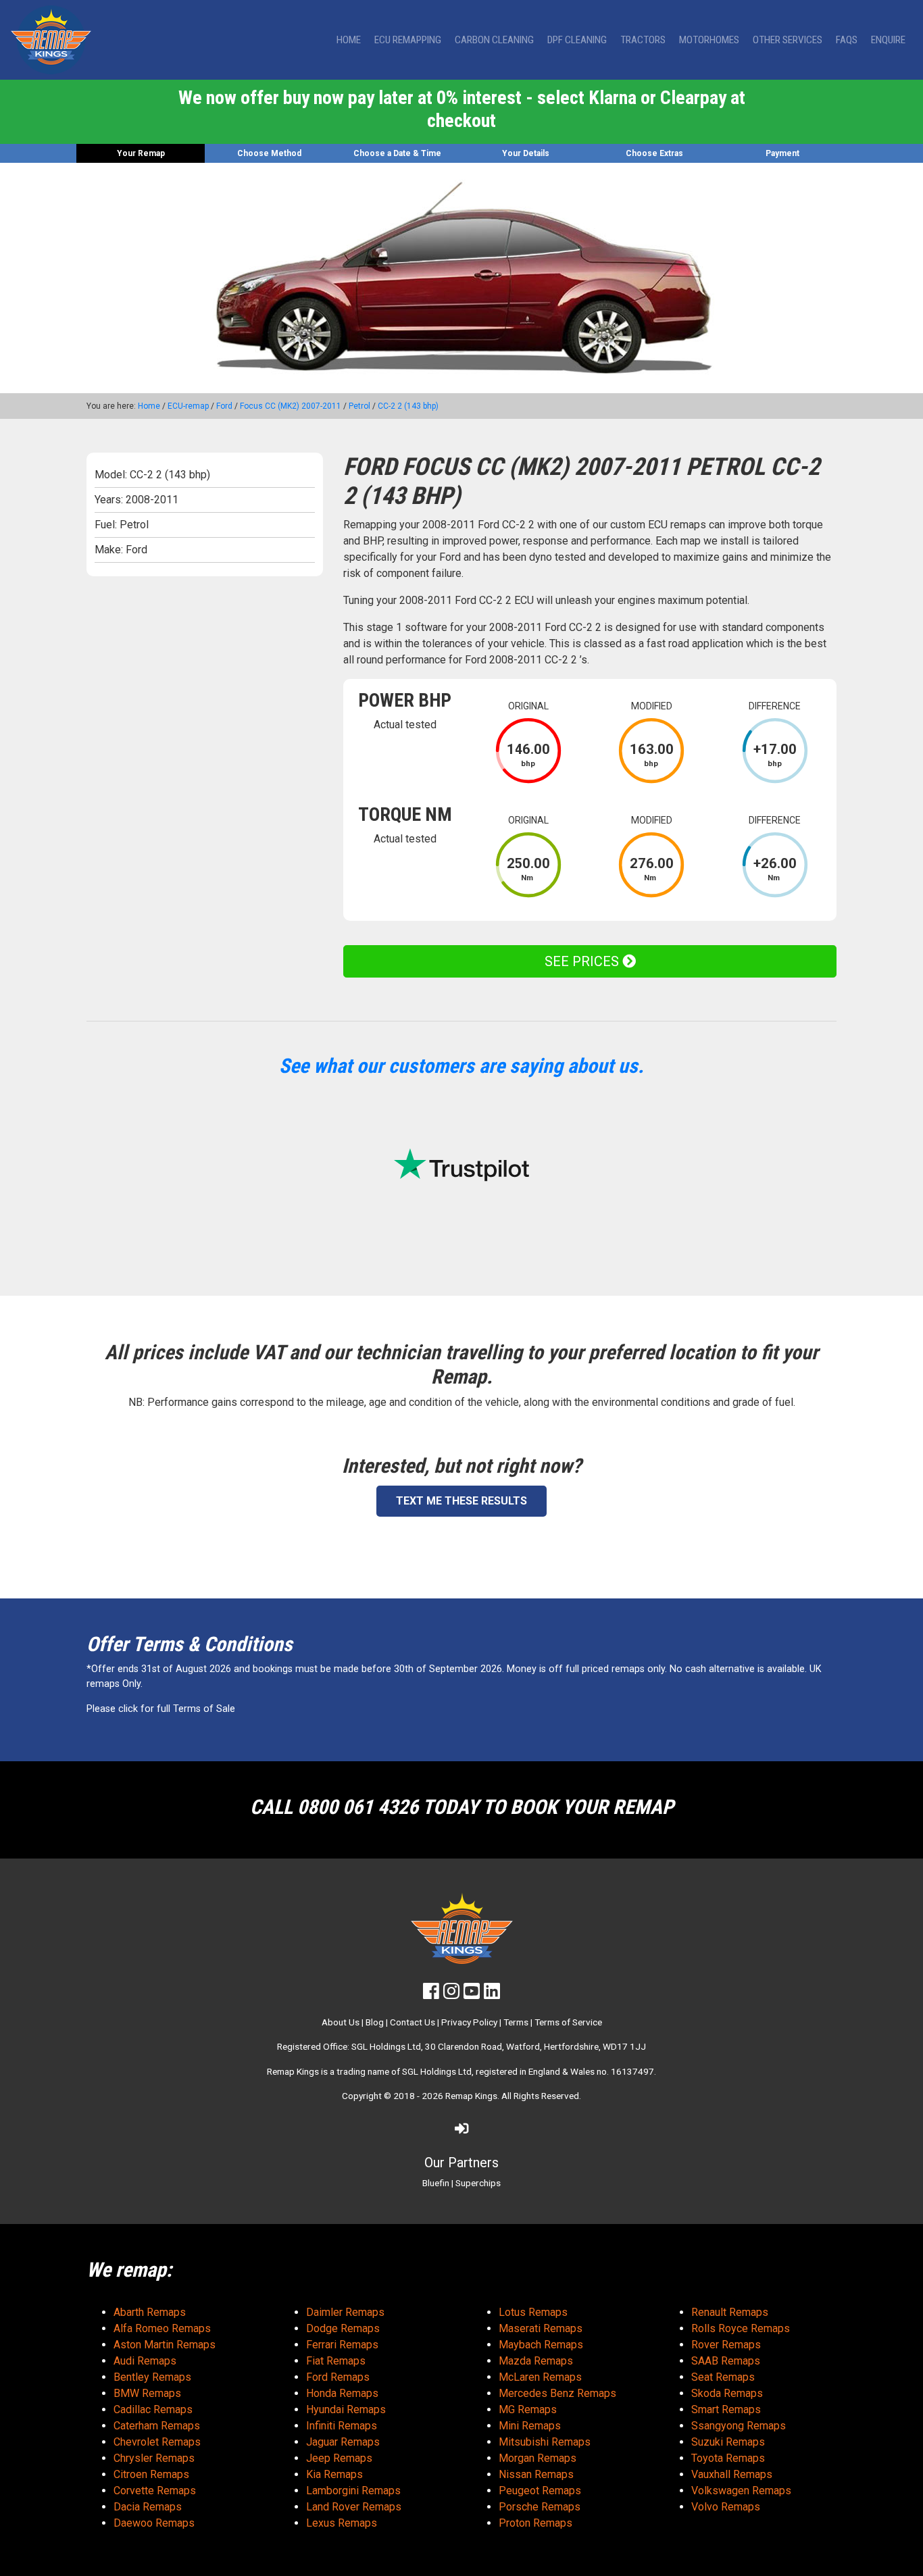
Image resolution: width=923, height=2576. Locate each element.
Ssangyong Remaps (739, 2426)
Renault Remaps (730, 2312)
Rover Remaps (726, 2345)
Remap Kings (471, 2096)
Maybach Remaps (541, 2345)
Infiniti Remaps (342, 2426)
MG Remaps (528, 2409)
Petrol (359, 406)
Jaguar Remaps (343, 2442)
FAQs (847, 40)
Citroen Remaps (151, 2474)
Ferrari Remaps (342, 2345)
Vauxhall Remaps (732, 2474)
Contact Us (413, 2022)
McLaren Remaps (540, 2377)
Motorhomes (709, 40)
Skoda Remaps (727, 2393)
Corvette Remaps (155, 2491)
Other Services (788, 40)
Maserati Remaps (541, 2328)
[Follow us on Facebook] (431, 1994)
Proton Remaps (535, 2523)
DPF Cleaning (577, 40)
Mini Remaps (530, 2426)
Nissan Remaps (536, 2474)
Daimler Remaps (345, 2312)
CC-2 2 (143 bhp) (408, 406)
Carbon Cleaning (494, 40)
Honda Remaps (342, 2393)
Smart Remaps (726, 2409)
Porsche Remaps (540, 2507)
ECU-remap (188, 406)
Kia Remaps (334, 2474)
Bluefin (436, 2183)
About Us (341, 2022)
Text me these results (461, 1501)
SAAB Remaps (726, 2361)
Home (349, 40)
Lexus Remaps (342, 2523)
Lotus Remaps (533, 2312)
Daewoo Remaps (154, 2523)
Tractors (643, 40)
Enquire (888, 40)
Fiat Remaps (336, 2361)
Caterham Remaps (157, 2426)
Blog (375, 2022)
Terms (516, 2022)
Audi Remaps (145, 2361)
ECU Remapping (408, 40)
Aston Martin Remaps (165, 2345)
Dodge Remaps (343, 2328)
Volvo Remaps (726, 2507)
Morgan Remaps (538, 2458)
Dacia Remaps (148, 2507)
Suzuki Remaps (728, 2442)
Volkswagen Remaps (741, 2491)
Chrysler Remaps (154, 2458)
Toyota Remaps (728, 2458)
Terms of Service (568, 2022)
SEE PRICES (583, 961)
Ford (224, 406)
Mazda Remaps (536, 2361)
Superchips (478, 2183)
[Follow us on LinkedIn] (492, 1994)
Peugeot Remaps (540, 2491)
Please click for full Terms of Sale (161, 1709)
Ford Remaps (338, 2377)
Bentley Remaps (152, 2377)
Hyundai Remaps (346, 2409)
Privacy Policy (469, 2022)
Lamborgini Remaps (353, 2491)
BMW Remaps (147, 2393)
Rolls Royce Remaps (741, 2328)
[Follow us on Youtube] (472, 1994)
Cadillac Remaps (153, 2409)
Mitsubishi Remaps (545, 2442)
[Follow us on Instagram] (451, 1994)
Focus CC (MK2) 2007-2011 (291, 406)
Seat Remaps (723, 2377)
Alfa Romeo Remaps (162, 2328)
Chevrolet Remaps (157, 2442)
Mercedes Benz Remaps (557, 2393)
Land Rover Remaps (354, 2507)
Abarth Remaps (150, 2312)
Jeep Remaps (339, 2458)
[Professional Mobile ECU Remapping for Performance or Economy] (51, 40)
